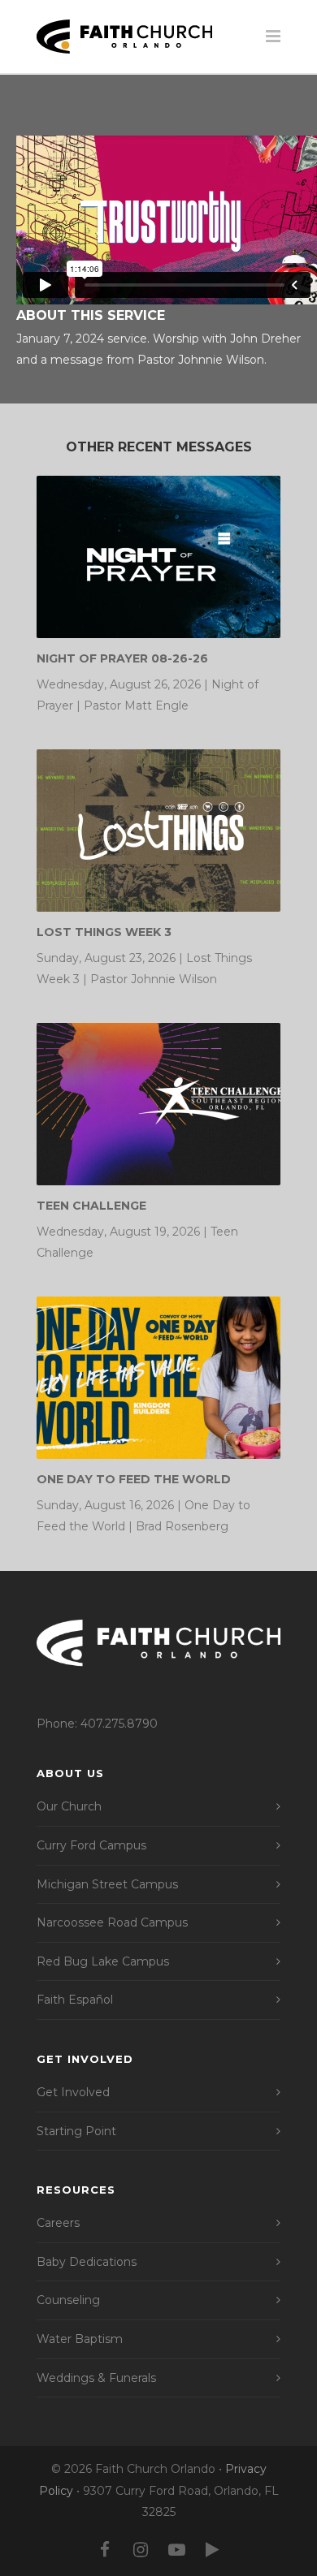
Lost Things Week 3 (104, 932)
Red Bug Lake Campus (103, 1961)
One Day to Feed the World (134, 1479)
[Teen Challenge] (158, 1104)
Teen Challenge (91, 1206)
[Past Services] (212, 2550)
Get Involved (73, 2092)
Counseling (68, 2300)
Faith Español (75, 2000)
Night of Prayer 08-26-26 (122, 658)
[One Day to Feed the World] (158, 1378)
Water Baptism (80, 2339)
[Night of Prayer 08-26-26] (158, 557)
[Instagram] (141, 2550)
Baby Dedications (87, 2262)
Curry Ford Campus (91, 1845)
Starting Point (76, 2131)
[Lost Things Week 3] (158, 831)
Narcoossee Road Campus (112, 1922)
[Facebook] (105, 2550)
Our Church (69, 1806)
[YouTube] (176, 2550)
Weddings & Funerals (96, 2378)
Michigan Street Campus (107, 1884)
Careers (58, 2223)
